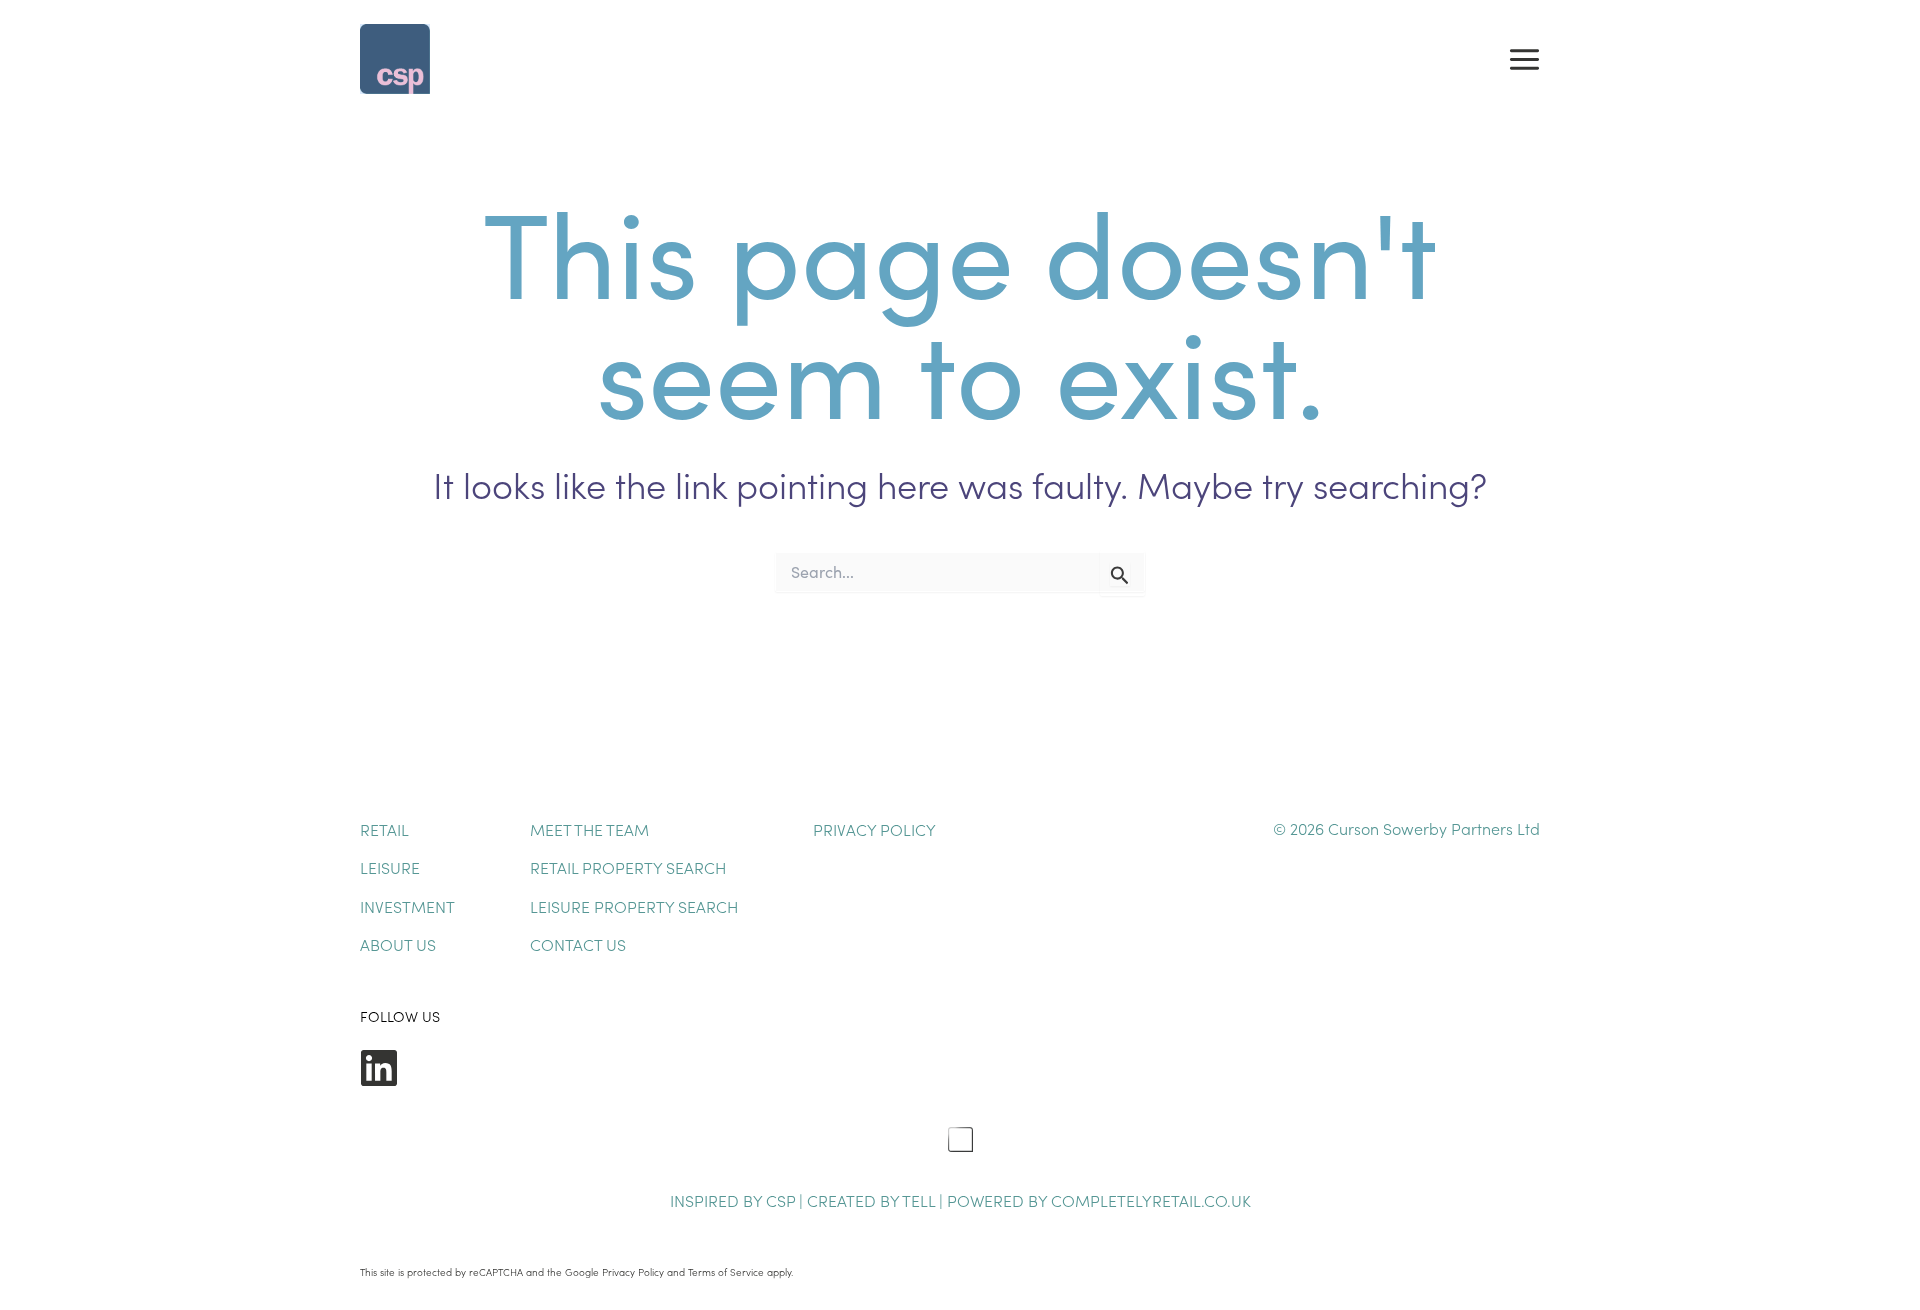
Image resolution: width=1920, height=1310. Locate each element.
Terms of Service (726, 1272)
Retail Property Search (628, 867)
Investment (407, 906)
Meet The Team (589, 829)
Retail (384, 829)
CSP (780, 1200)
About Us (398, 944)
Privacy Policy (874, 829)
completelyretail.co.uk (1151, 1200)
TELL (920, 1200)
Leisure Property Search (634, 906)
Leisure (390, 867)
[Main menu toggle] (1524, 59)
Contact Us (578, 944)
